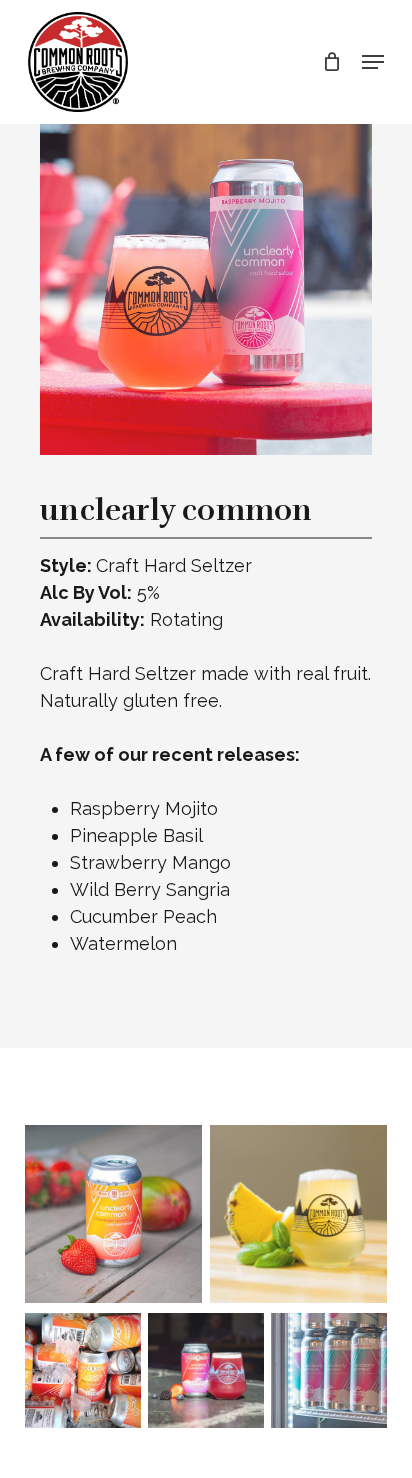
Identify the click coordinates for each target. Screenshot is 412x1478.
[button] (373, 62)
